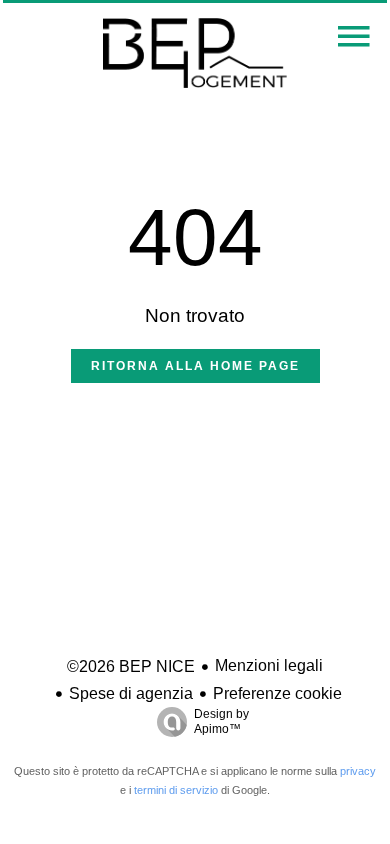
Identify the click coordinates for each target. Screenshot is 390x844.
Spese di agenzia (131, 693)
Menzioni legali (269, 665)
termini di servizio (176, 790)
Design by (221, 721)
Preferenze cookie (277, 693)
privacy (358, 771)
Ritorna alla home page (195, 366)
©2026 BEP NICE (131, 666)
